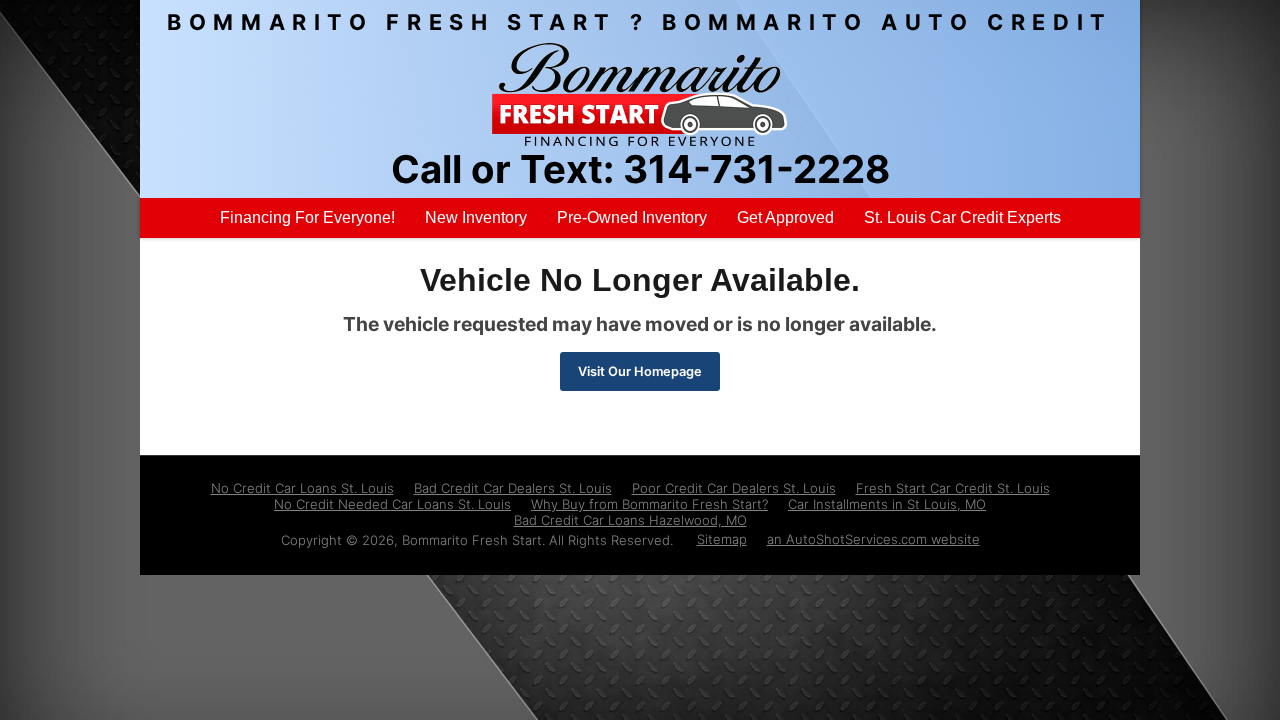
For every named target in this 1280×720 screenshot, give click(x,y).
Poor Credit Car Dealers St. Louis (734, 488)
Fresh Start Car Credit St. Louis (953, 488)
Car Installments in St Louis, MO (887, 504)
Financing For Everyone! (307, 217)
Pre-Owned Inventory (632, 217)
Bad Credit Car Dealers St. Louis (513, 488)
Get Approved (785, 217)
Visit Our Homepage (640, 371)
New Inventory (476, 217)
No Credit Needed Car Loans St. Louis (392, 504)
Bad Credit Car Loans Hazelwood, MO (630, 520)
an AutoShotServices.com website (873, 539)
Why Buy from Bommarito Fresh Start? (649, 504)
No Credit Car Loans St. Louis (302, 488)
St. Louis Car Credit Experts (962, 217)
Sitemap (722, 539)
